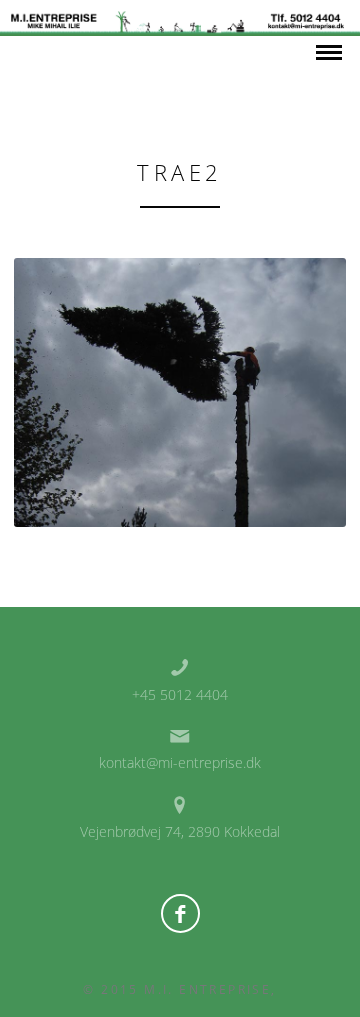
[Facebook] (180, 913)
